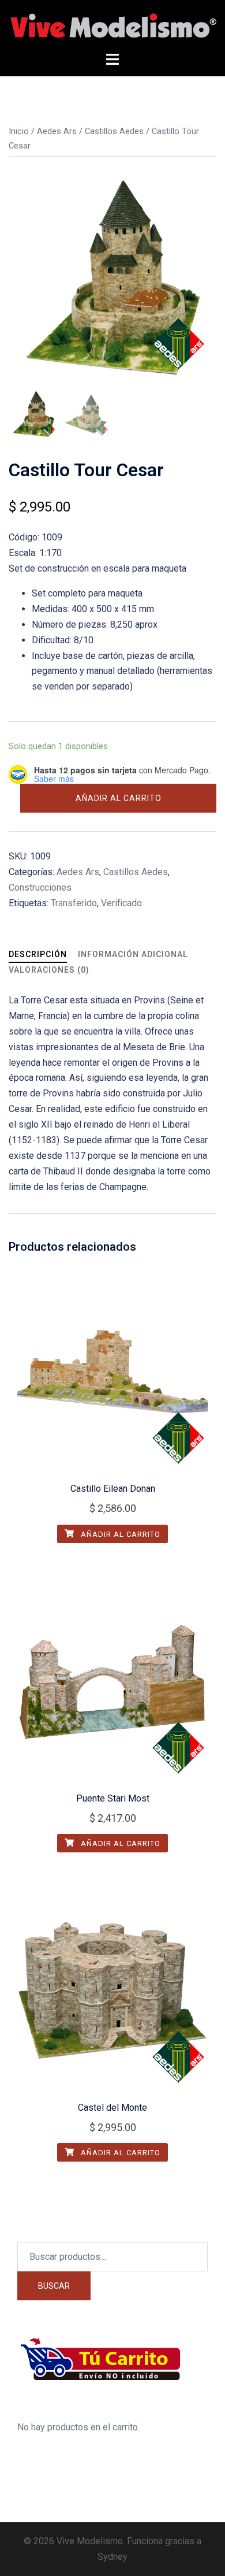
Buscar (54, 2286)
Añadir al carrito (119, 798)
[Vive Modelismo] (112, 25)
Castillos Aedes (114, 131)
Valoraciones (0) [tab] (49, 970)
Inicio (19, 131)
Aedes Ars (57, 131)
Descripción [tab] (38, 954)
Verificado (121, 903)
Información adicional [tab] (133, 954)
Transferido (74, 903)
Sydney (112, 2557)
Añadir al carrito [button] (119, 1534)
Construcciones (40, 887)
